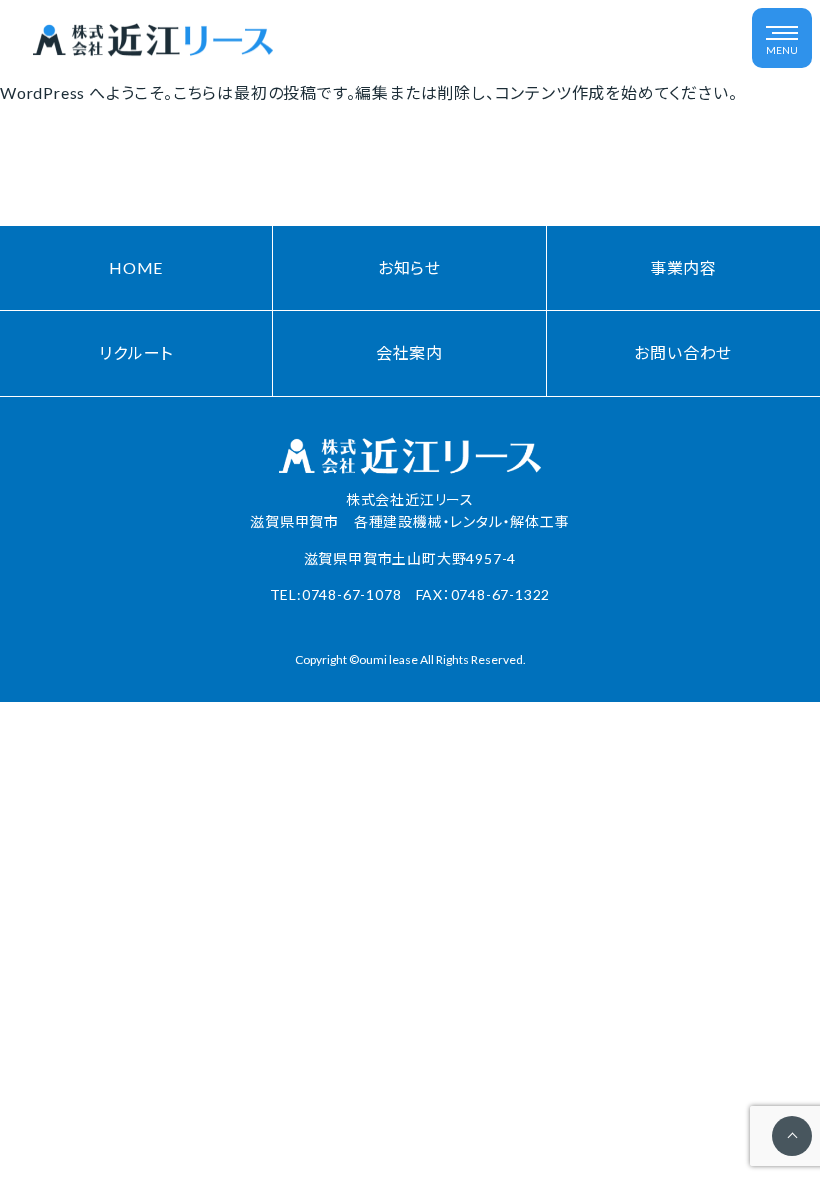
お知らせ (409, 267)
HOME (136, 267)
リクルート (136, 352)
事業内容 (683, 267)
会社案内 (409, 352)
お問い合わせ (683, 352)
